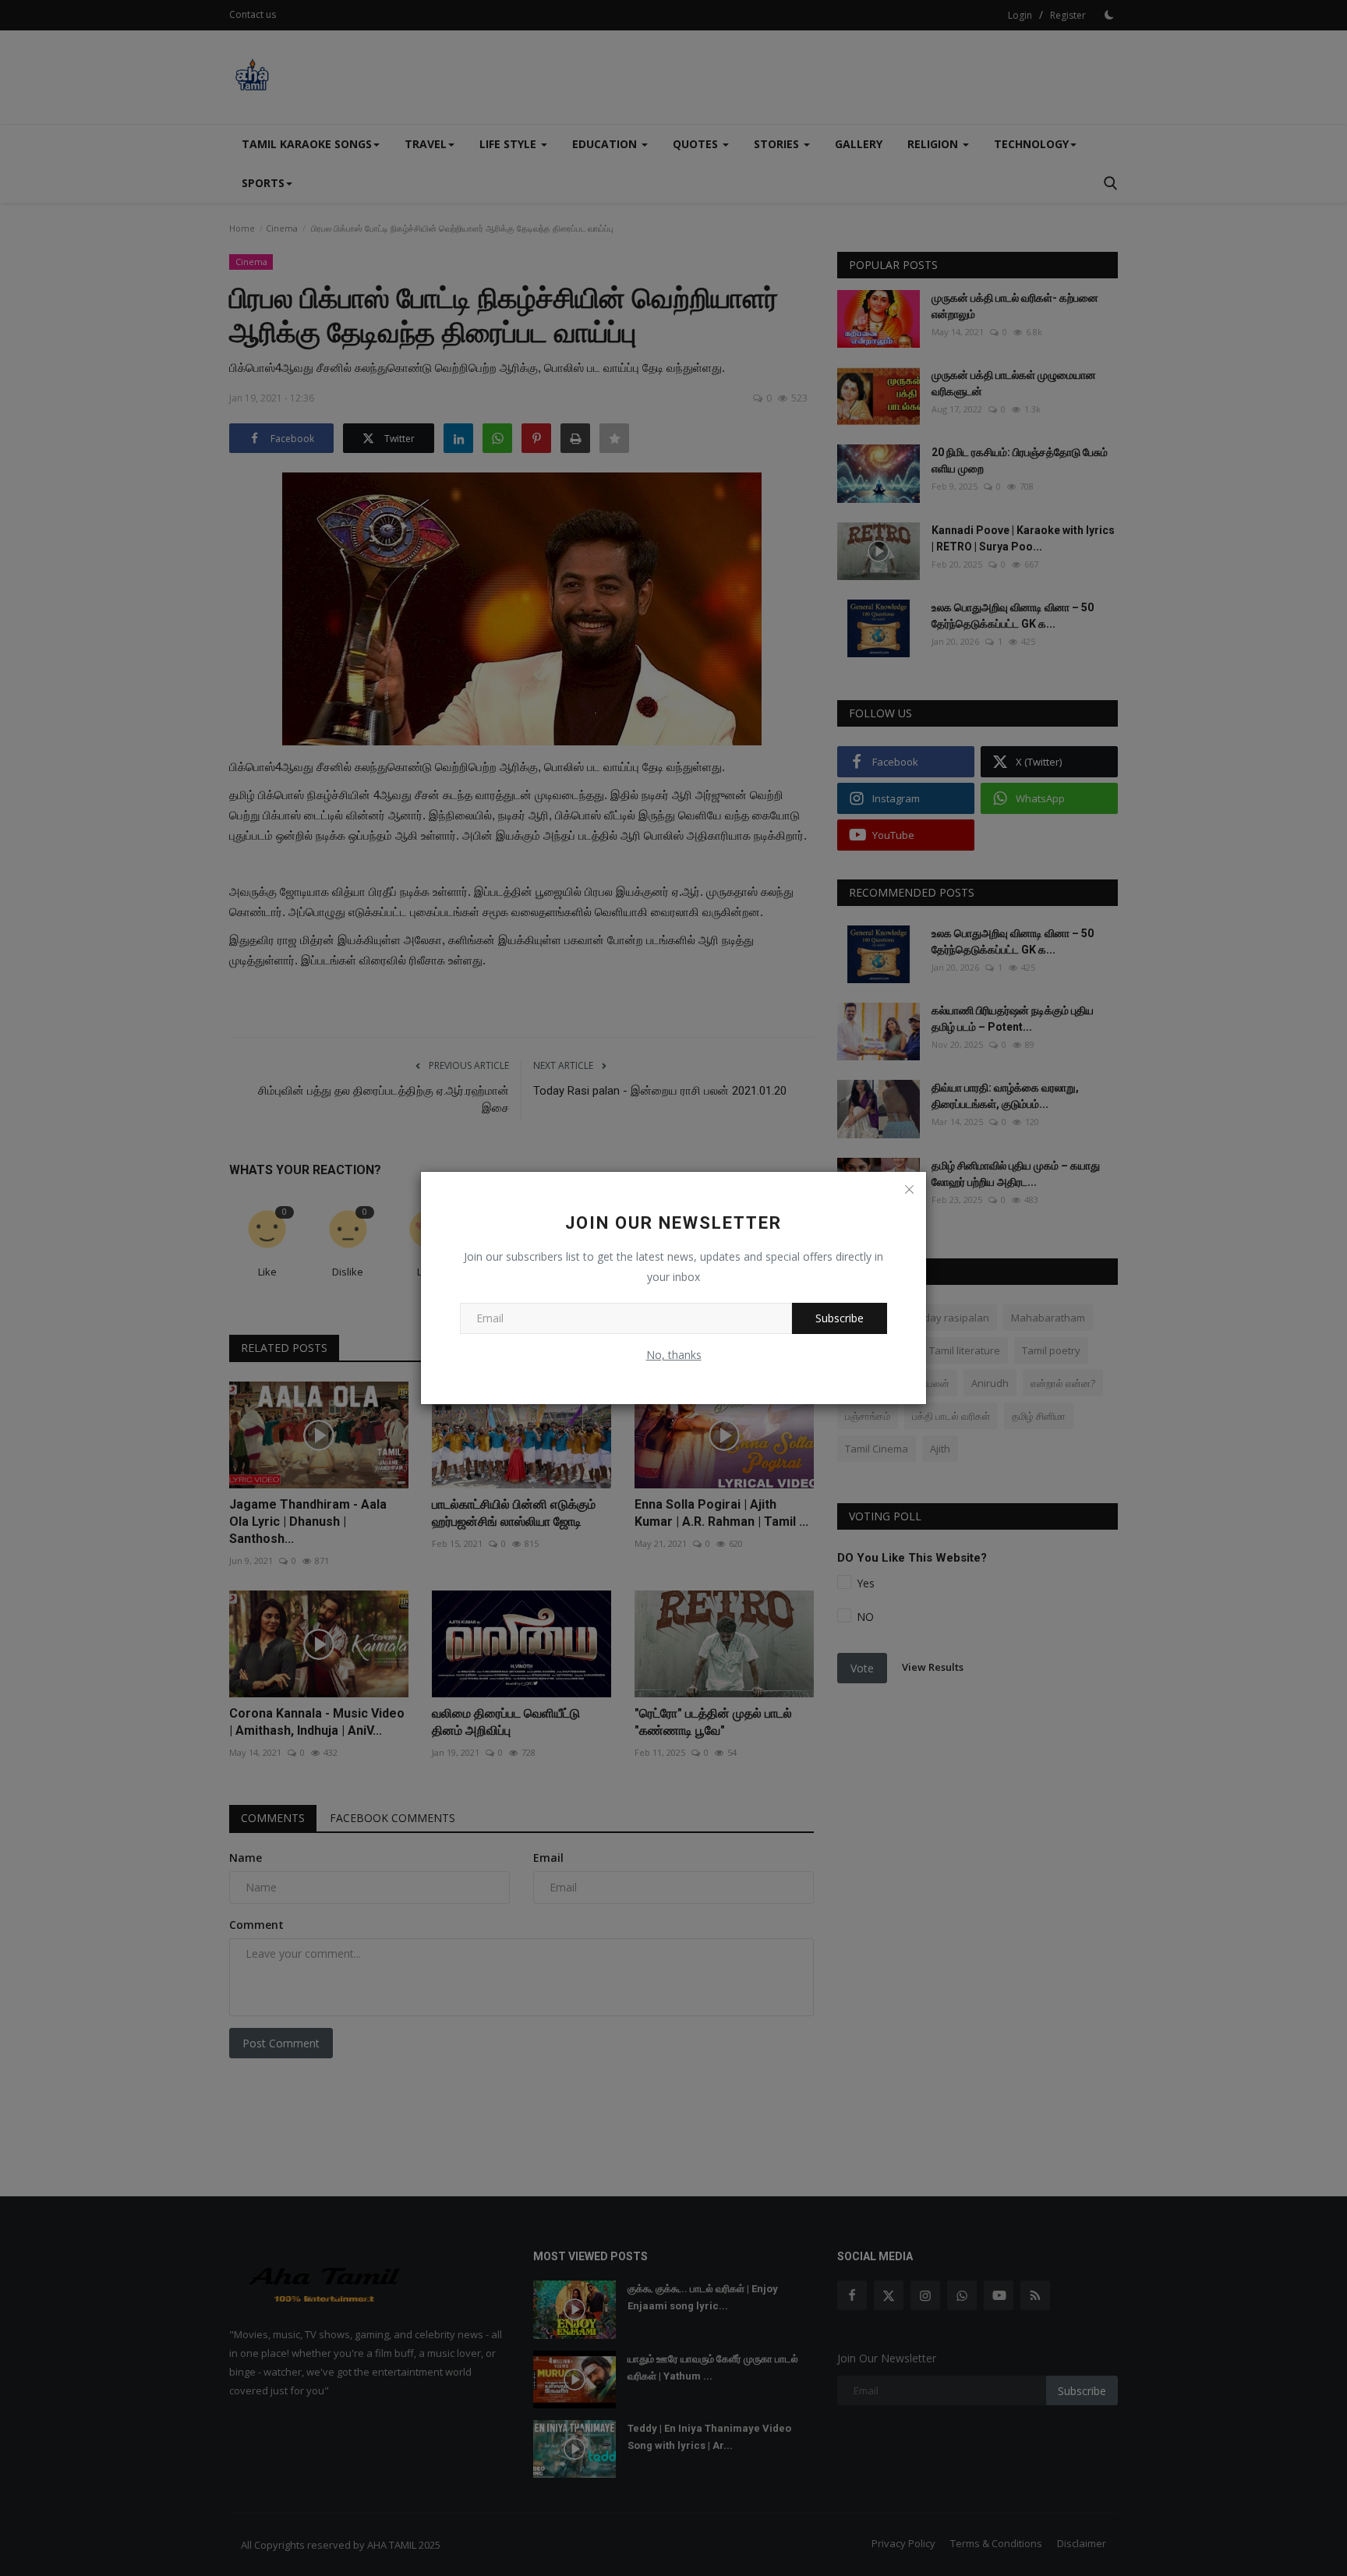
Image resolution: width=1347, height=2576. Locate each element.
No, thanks (674, 1355)
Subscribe (840, 1318)
